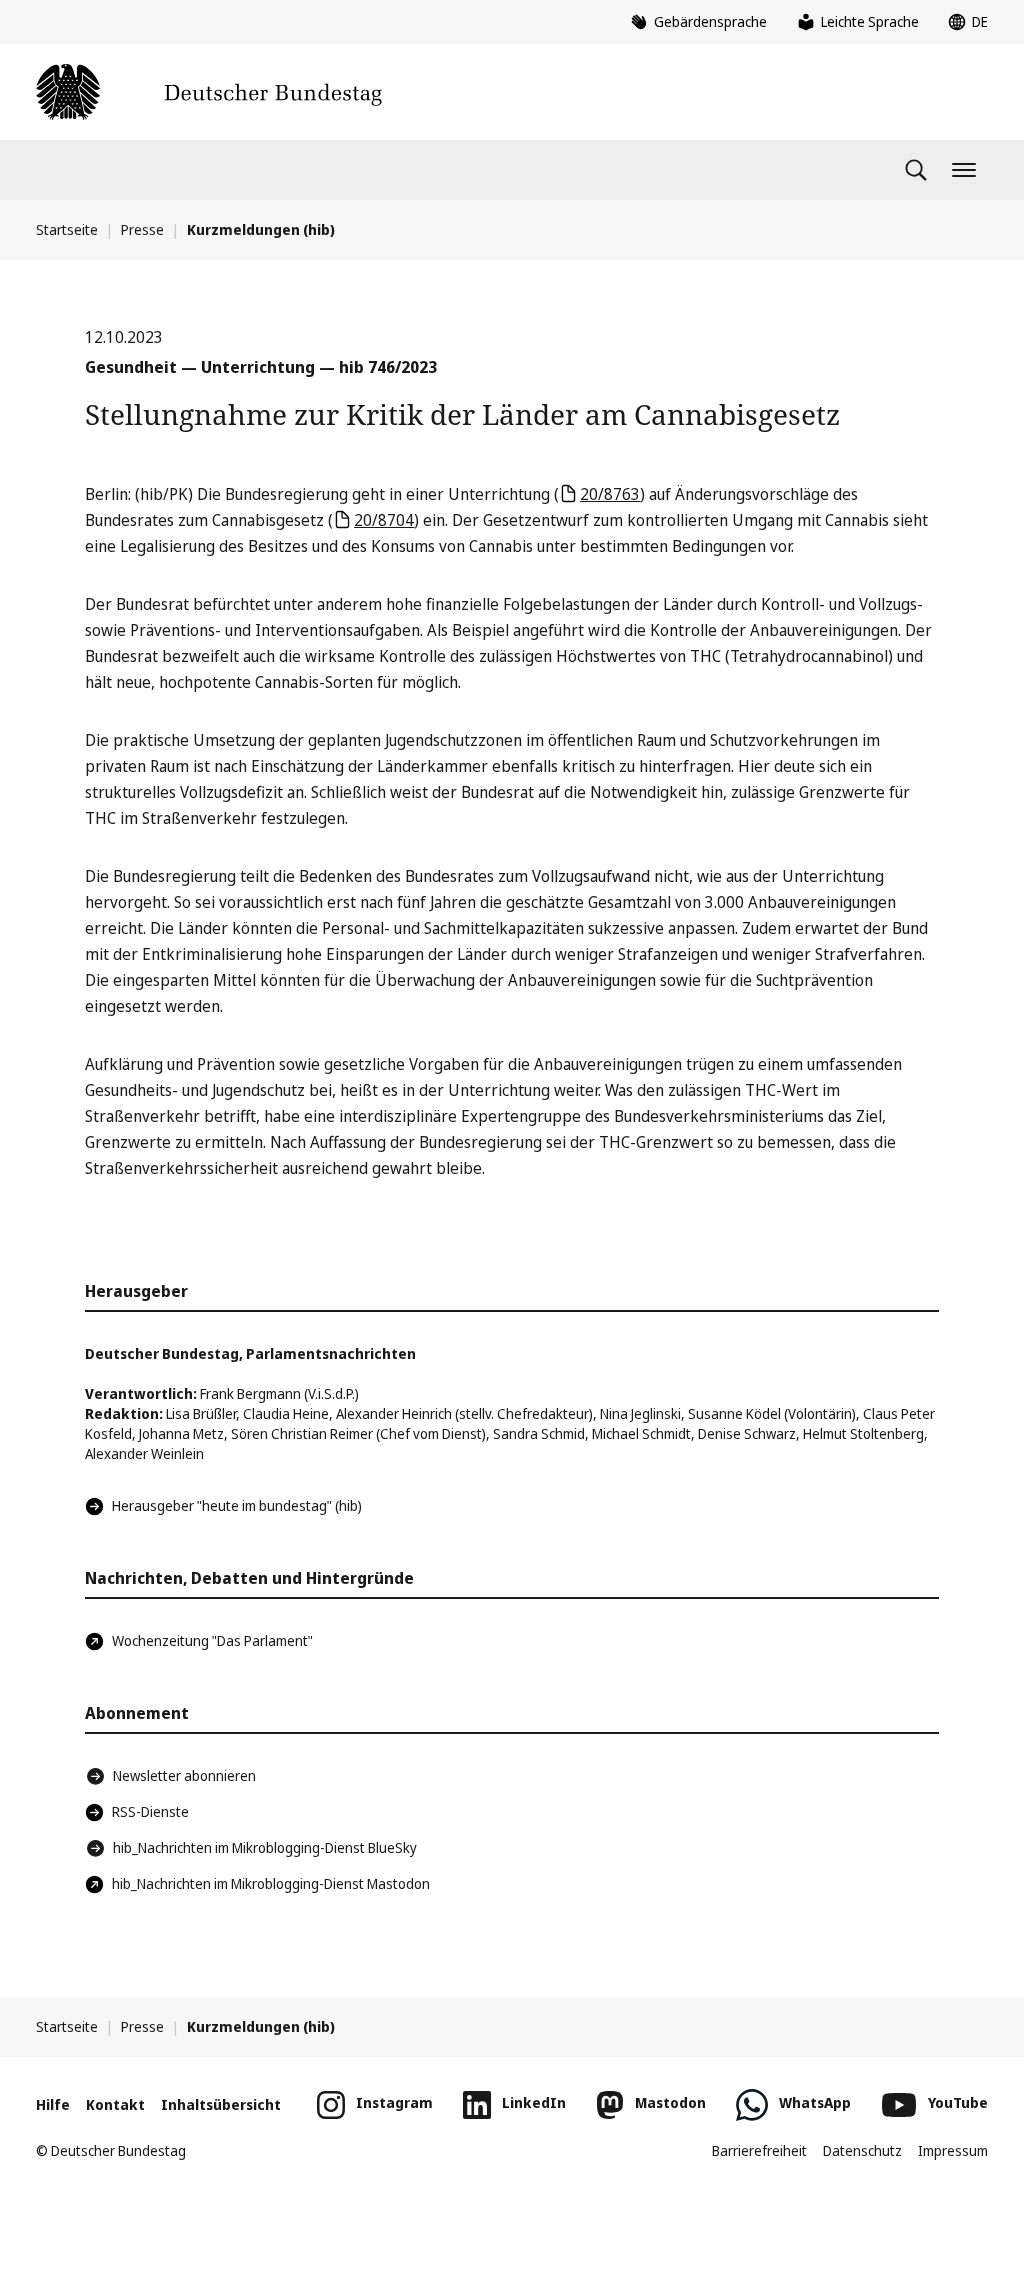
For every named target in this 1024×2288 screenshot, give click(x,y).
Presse (142, 229)
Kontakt (115, 2104)
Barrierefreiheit (759, 2150)
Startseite (67, 229)
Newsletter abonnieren (184, 1775)
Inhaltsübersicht (221, 2104)
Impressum (953, 2150)
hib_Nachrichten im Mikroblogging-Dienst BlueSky (265, 1847)
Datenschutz (862, 2150)
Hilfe (53, 2104)
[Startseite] (209, 92)
